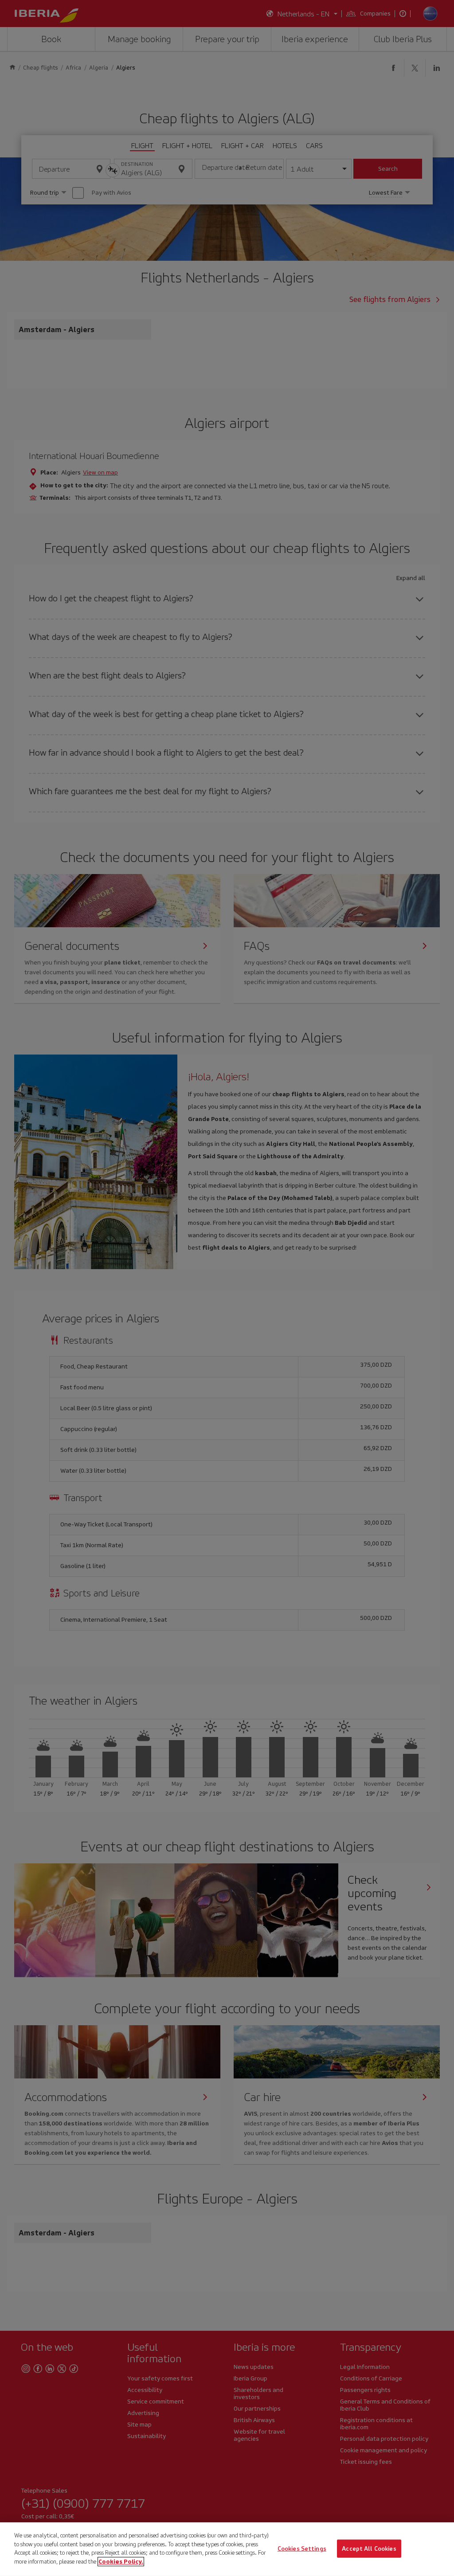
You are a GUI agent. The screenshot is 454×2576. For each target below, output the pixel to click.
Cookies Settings (302, 2548)
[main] (227, 2549)
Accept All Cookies (369, 2548)
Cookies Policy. (121, 2561)
